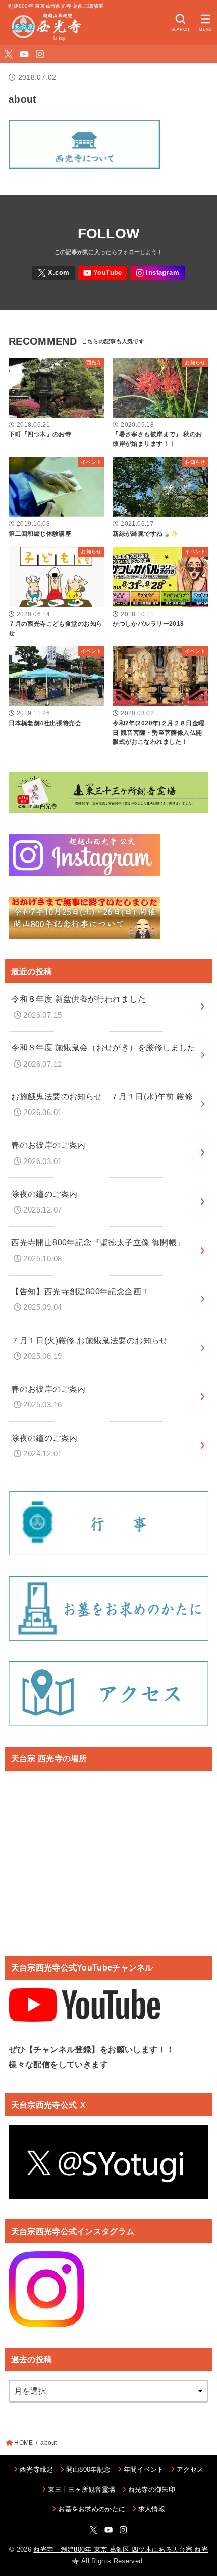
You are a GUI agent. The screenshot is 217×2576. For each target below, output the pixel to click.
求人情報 (152, 2509)
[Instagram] (40, 54)
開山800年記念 (89, 2470)
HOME (23, 2443)
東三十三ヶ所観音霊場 (82, 2489)
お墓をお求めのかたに (92, 2509)
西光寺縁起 (37, 2470)
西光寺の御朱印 (152, 2489)
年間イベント (144, 2470)
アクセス (190, 2470)
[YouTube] (24, 54)
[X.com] (9, 54)
